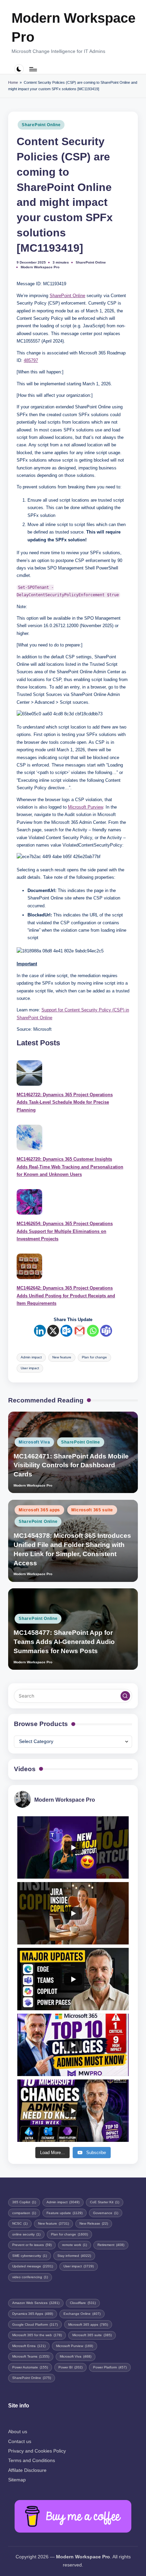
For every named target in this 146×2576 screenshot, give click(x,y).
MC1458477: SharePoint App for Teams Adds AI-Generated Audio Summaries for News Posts (64, 1642)
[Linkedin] (40, 1331)
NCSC (20, 2223)
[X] (53, 1331)
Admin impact (31, 1357)
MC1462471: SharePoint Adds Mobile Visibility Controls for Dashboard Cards (71, 1465)
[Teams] (106, 1331)
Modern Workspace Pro (74, 27)
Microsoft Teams (31, 2356)
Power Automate (30, 2367)
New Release (94, 2223)
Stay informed (74, 2256)
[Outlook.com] (66, 1331)
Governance (106, 2213)
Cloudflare (83, 2303)
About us (18, 2432)
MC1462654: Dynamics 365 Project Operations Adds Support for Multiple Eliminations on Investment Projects (65, 1231)
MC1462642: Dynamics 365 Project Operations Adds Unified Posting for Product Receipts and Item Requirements (66, 1296)
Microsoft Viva (34, 1442)
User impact (30, 1368)
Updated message (33, 2266)
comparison (24, 2213)
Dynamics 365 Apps (33, 2314)
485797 (31, 360)
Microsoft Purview (85, 807)
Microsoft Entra (29, 2346)
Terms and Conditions (32, 2461)
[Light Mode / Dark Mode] (19, 69)
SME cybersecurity (30, 2256)
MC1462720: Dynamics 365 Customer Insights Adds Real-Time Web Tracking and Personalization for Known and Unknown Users (70, 1167)
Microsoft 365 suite (92, 1510)
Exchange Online (82, 2314)
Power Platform (110, 2367)
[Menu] (33, 69)
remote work (75, 2245)
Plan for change (94, 1357)
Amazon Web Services (36, 2303)
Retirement (111, 2245)
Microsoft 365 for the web (37, 2335)
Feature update (65, 2213)
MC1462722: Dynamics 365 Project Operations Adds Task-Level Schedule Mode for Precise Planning (65, 1102)
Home (13, 82)
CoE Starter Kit (105, 2202)
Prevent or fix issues (32, 2245)
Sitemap (17, 2480)
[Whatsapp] (93, 1331)
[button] (125, 1696)
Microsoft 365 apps (39, 1510)
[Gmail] (80, 1331)
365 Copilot (24, 2202)
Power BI (70, 2367)
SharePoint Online (41, 125)
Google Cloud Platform (35, 2325)
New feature (62, 1357)
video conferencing (30, 2277)
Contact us (20, 2442)
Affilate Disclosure (27, 2470)
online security (26, 2234)
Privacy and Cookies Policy (37, 2451)
